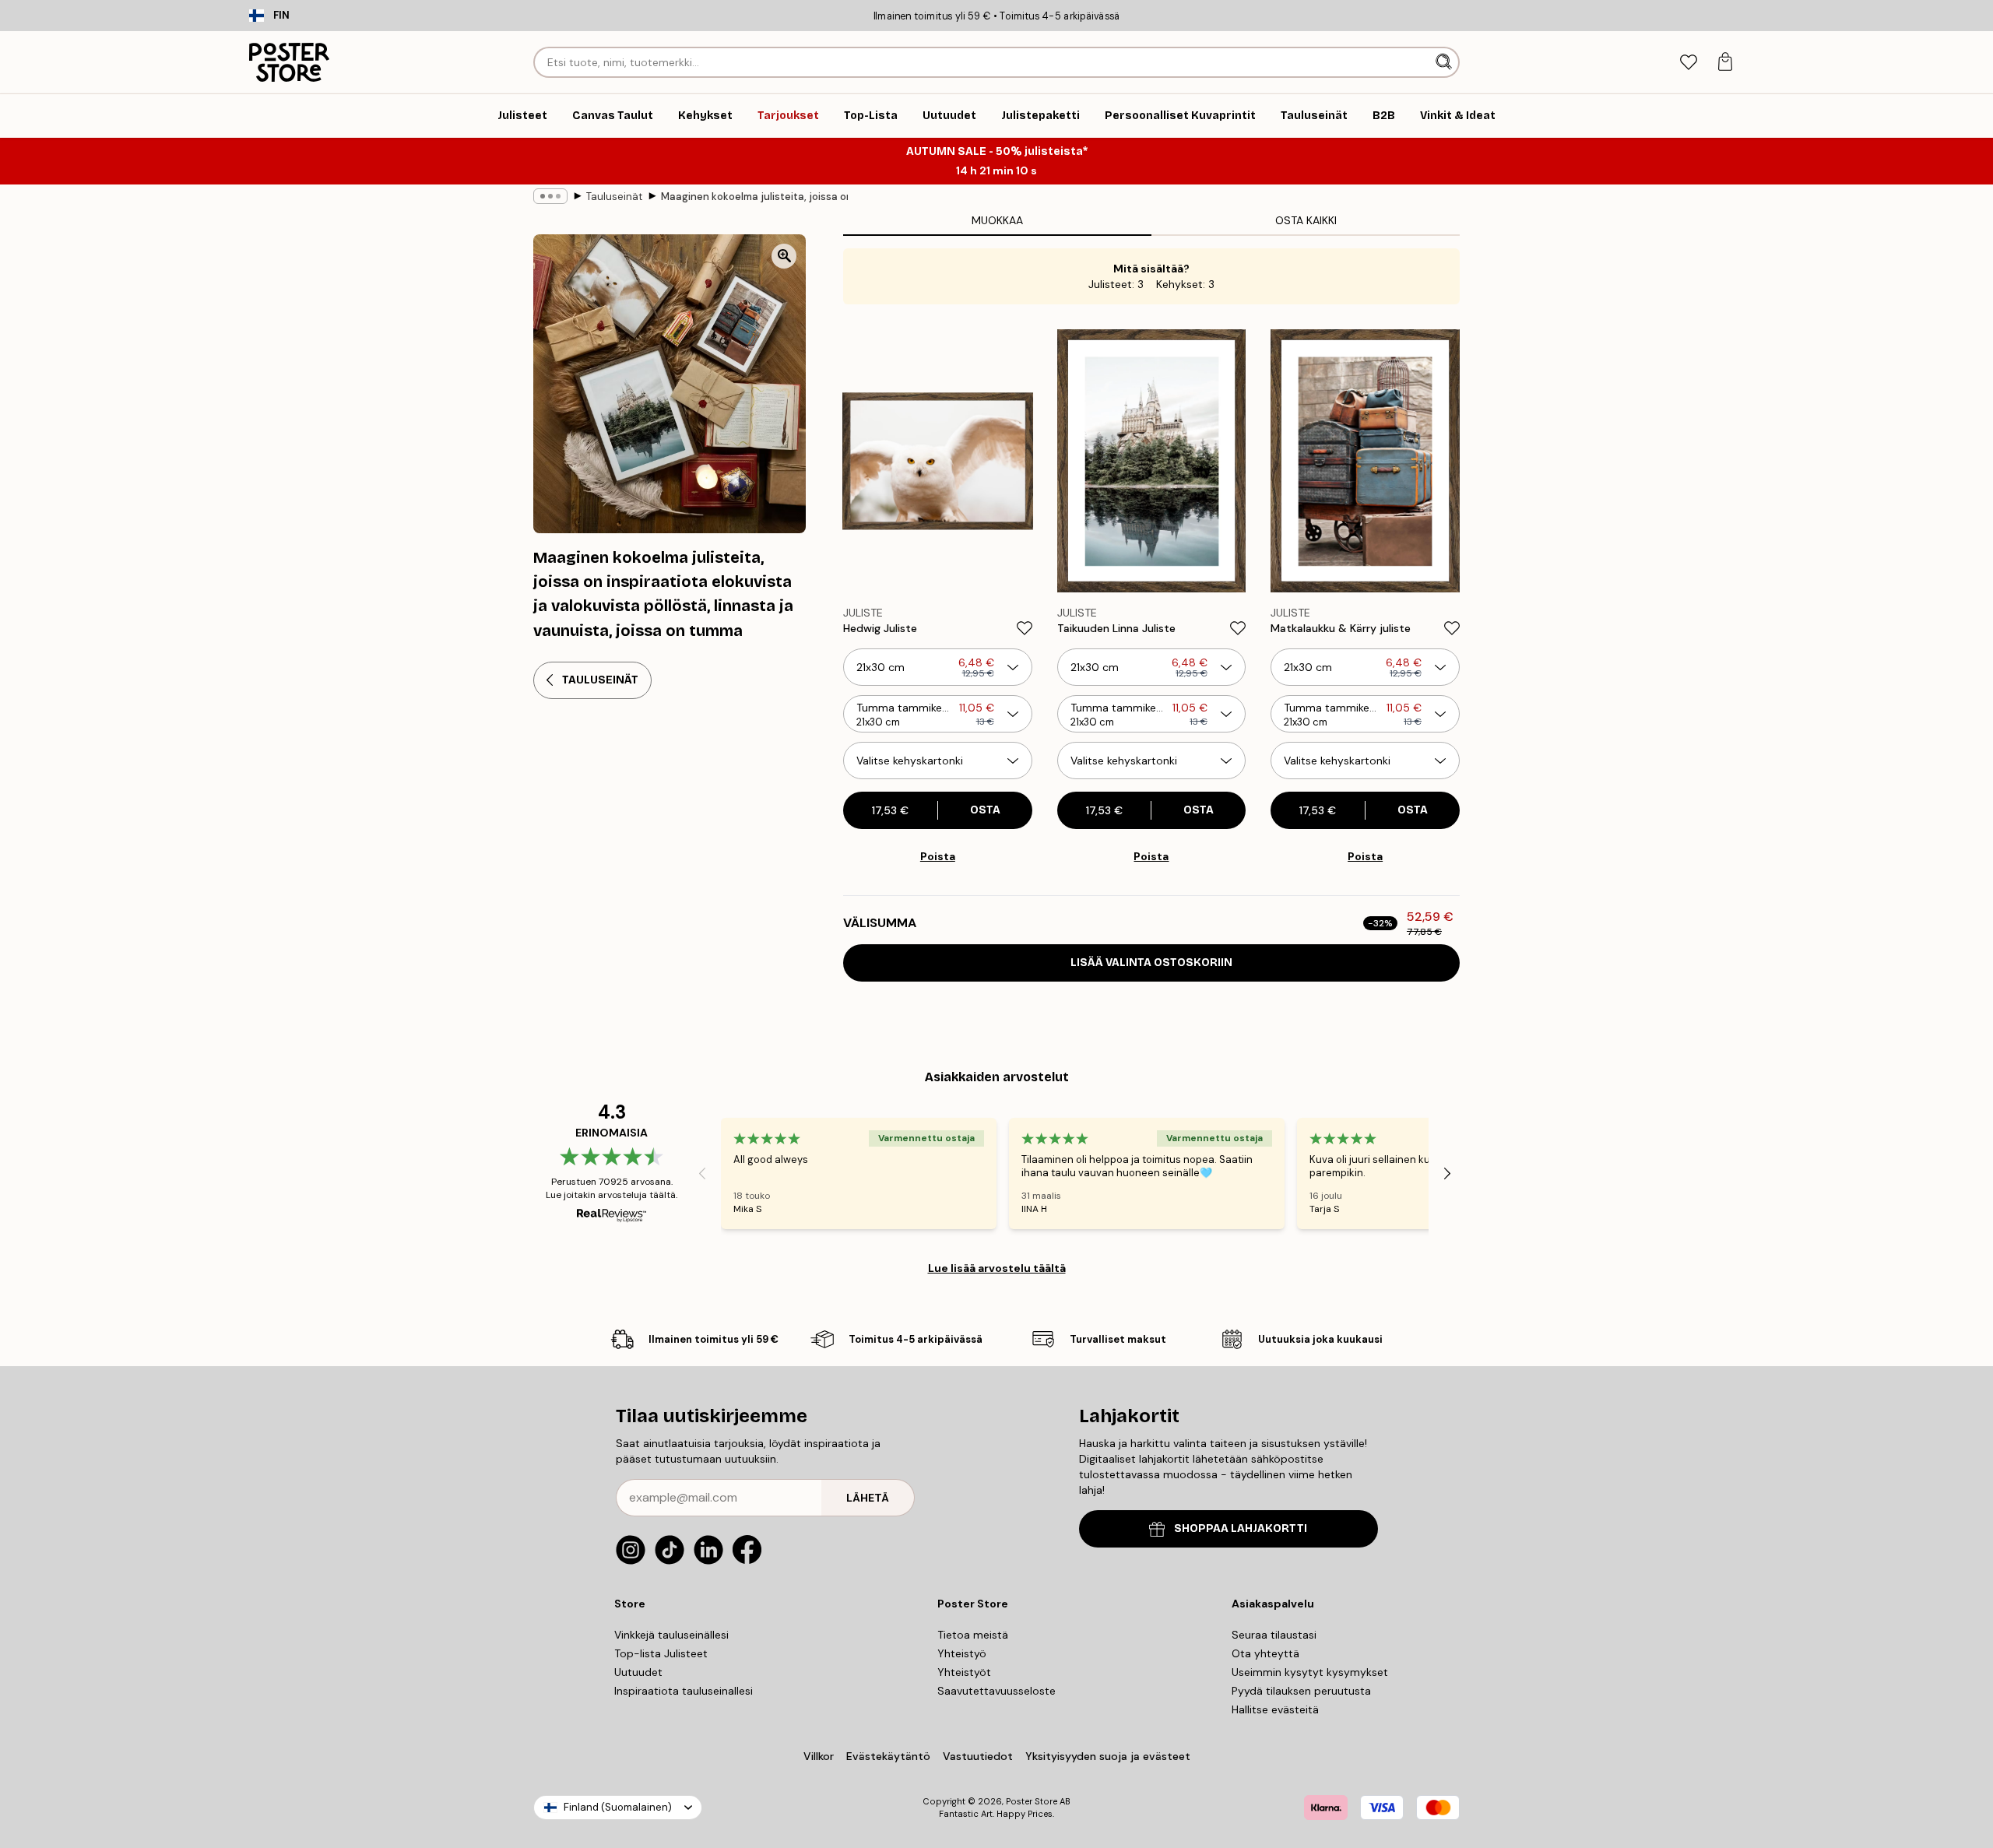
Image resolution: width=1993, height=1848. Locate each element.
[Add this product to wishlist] (1025, 628)
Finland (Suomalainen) (618, 1807)
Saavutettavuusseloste (996, 1691)
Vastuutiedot (978, 1756)
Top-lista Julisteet (661, 1653)
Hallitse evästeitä (1275, 1709)
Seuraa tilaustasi (1274, 1635)
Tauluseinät (614, 197)
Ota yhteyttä (1265, 1653)
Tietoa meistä (973, 1635)
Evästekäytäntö (888, 1756)
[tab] (1688, 63)
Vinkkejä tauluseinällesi (671, 1635)
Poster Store (1032, 1801)
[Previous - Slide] (702, 1173)
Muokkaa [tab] (997, 220)
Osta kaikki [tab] (1306, 220)
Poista (938, 856)
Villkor (819, 1756)
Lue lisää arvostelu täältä (997, 1268)
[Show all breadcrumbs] (550, 196)
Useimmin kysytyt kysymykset (1310, 1672)
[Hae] (1445, 62)
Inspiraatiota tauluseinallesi (684, 1691)
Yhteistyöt (964, 1672)
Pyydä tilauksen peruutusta (1301, 1691)
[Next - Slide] (1447, 1173)
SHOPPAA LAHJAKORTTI (1241, 1528)
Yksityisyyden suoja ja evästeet (1108, 1756)
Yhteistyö (962, 1653)
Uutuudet (638, 1672)
